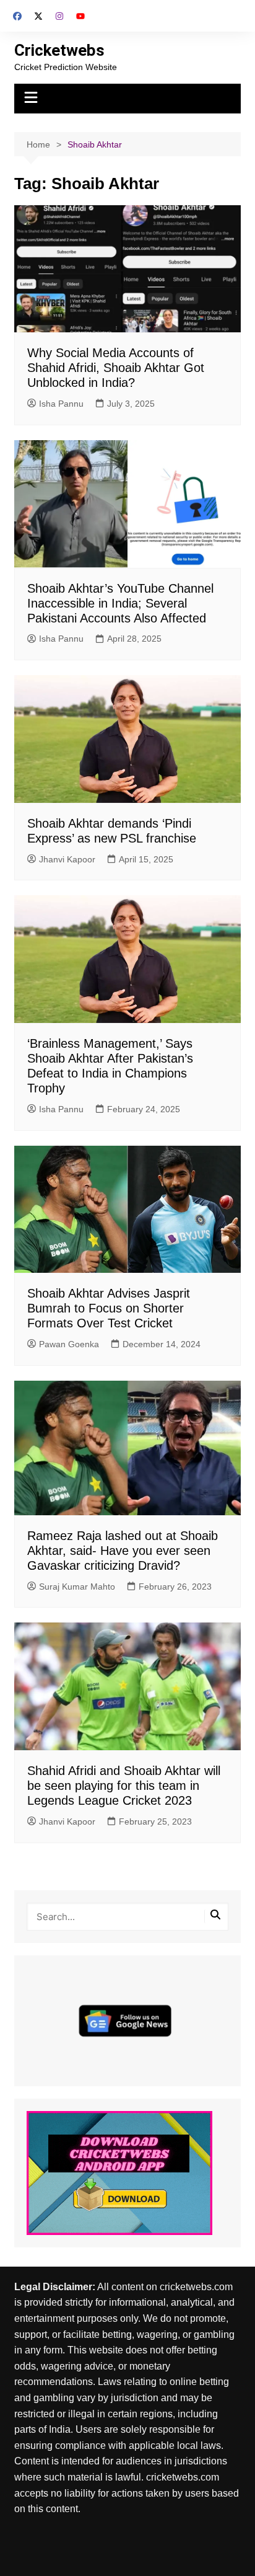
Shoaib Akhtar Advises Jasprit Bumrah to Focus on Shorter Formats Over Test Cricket (109, 1308)
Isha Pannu (61, 404)
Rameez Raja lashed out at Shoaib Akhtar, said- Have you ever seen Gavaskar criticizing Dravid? (123, 1551)
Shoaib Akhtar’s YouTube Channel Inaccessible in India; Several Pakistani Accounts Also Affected (120, 603)
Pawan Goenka (69, 1344)
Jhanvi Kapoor (67, 859)
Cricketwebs (59, 50)
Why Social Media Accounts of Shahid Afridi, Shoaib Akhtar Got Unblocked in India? (116, 368)
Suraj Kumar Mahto (77, 1587)
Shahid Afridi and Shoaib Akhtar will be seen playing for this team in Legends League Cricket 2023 (124, 1786)
